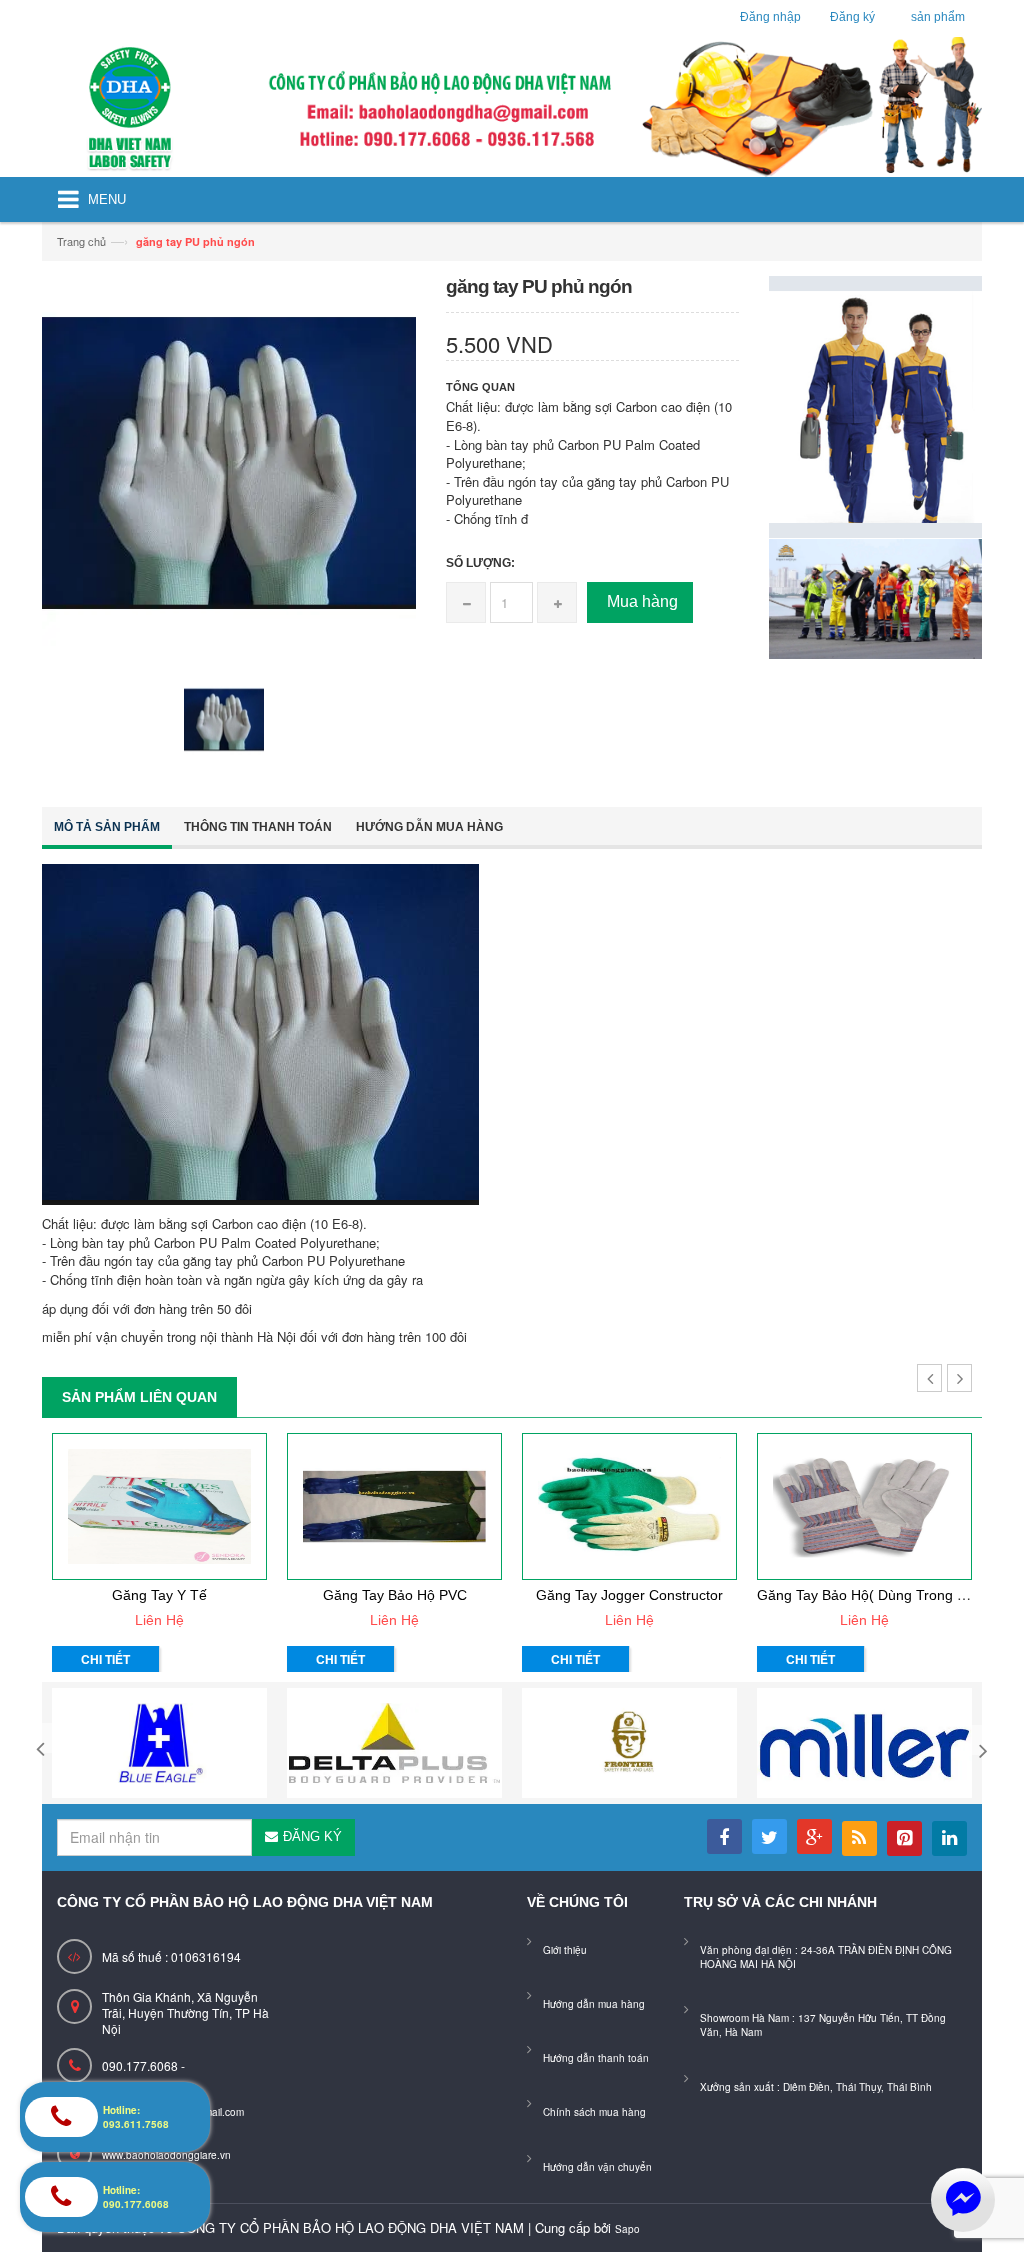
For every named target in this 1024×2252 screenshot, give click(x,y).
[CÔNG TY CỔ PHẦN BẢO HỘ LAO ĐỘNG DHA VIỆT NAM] (512, 107)
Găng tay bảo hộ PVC (395, 1595)
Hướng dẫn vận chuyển (597, 2167)
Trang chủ (81, 241)
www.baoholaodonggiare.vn (166, 2155)
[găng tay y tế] (159, 1506)
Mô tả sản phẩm (107, 827)
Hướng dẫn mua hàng (429, 827)
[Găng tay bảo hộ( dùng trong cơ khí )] (864, 1506)
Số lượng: (480, 563)
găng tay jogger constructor (629, 1595)
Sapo (627, 2229)
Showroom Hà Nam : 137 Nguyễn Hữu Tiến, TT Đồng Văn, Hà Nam (823, 2025)
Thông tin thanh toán (258, 827)
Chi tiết (105, 1659)
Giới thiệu (565, 1950)
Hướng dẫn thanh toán (596, 2058)
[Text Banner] (875, 596)
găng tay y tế (159, 1595)
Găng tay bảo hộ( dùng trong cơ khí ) (883, 1595)
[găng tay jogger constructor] (629, 1506)
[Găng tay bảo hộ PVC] (394, 1506)
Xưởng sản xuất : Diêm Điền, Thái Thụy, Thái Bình (816, 2087)
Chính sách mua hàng (594, 2112)
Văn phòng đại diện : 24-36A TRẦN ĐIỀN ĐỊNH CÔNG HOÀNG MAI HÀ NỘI (826, 1957)
